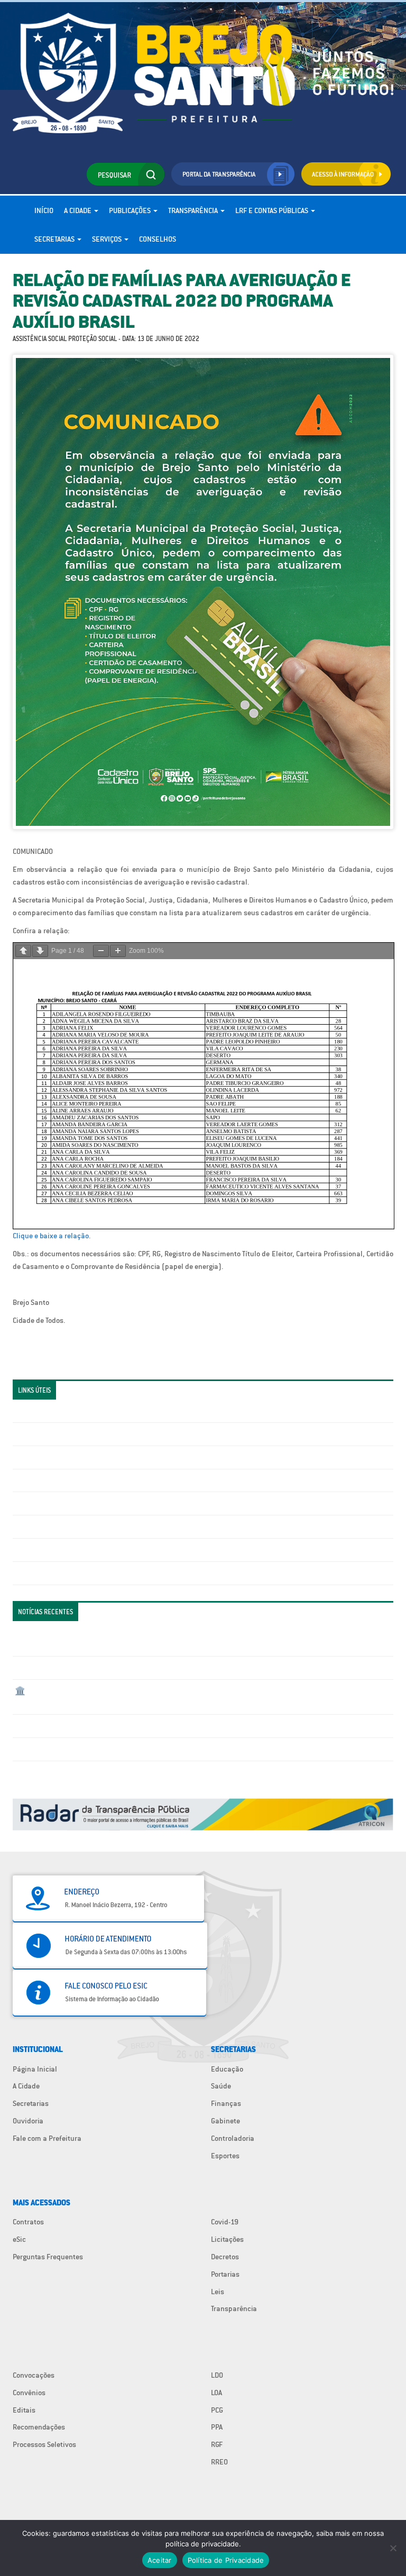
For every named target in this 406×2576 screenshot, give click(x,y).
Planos (26, 1573)
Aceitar (160, 2560)
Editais (24, 2410)
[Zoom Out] (101, 951)
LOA (216, 2393)
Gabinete (225, 2121)
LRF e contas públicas (273, 210)
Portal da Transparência (53, 1411)
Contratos (28, 2222)
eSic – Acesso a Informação (59, 1457)
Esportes (225, 2156)
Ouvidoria (28, 2121)
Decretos (225, 2257)
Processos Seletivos (44, 2444)
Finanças (226, 2103)
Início (44, 210)
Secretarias (55, 239)
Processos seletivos (47, 1550)
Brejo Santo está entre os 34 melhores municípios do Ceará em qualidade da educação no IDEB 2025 (175, 1668)
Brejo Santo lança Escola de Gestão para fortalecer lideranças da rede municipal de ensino (161, 1726)
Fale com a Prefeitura (47, 2138)
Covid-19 (225, 2222)
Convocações (34, 2375)
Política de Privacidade (226, 2560)
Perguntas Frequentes (50, 1526)
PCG (217, 2410)
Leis (218, 2292)
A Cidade (79, 210)
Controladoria (233, 2138)
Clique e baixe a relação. (52, 1236)
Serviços (108, 239)
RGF (217, 2444)
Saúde (221, 2086)
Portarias (225, 2274)
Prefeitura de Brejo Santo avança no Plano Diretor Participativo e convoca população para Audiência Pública (189, 1749)
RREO (219, 2462)
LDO (217, 2375)
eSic (19, 2239)
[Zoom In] (118, 951)
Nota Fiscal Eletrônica (50, 1503)
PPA (217, 2427)
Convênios (29, 2393)
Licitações (31, 1480)
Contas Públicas (41, 1434)
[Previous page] (23, 951)
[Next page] (40, 951)
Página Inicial (35, 2069)
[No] (393, 2548)
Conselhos (158, 239)
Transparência (194, 210)
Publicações (131, 210)
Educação (227, 2069)
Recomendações (39, 2427)
